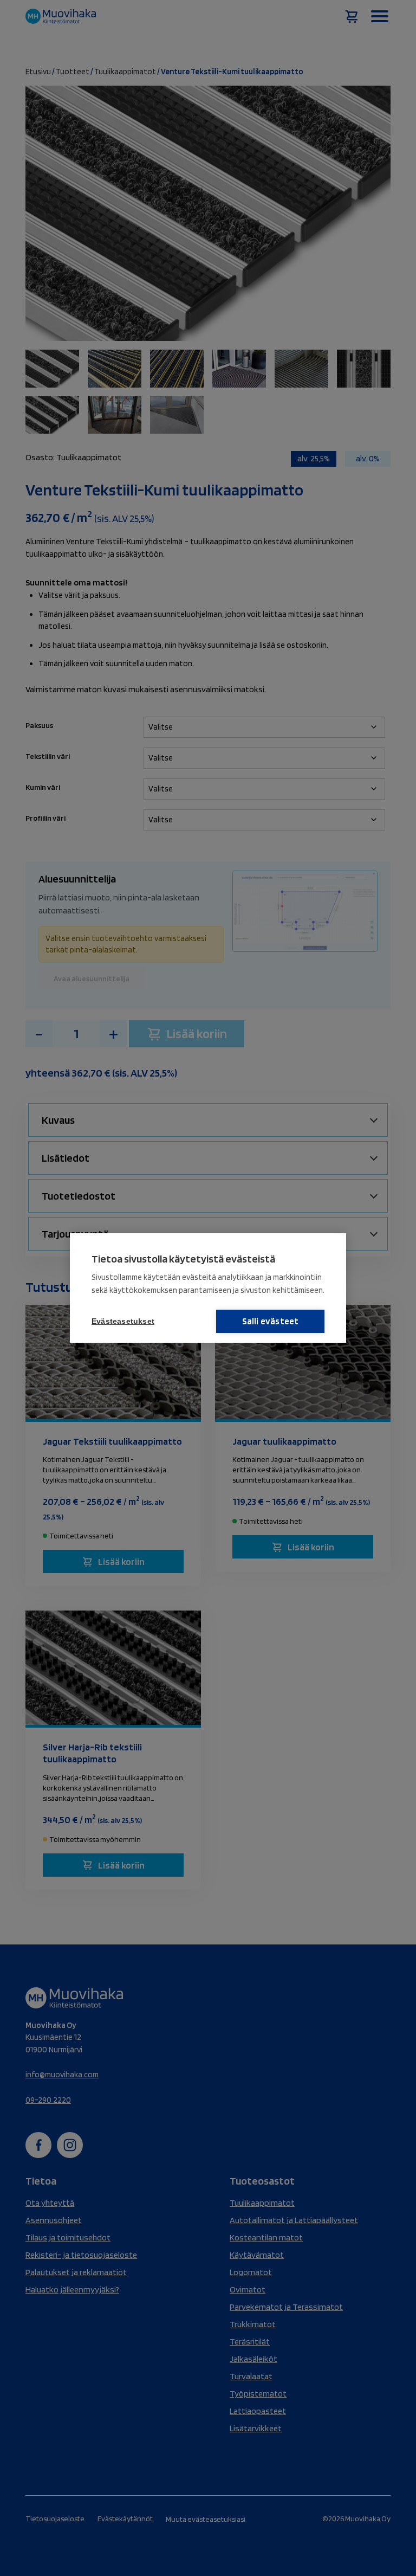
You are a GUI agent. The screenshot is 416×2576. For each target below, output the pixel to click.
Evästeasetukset (123, 1321)
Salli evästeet (271, 1321)
